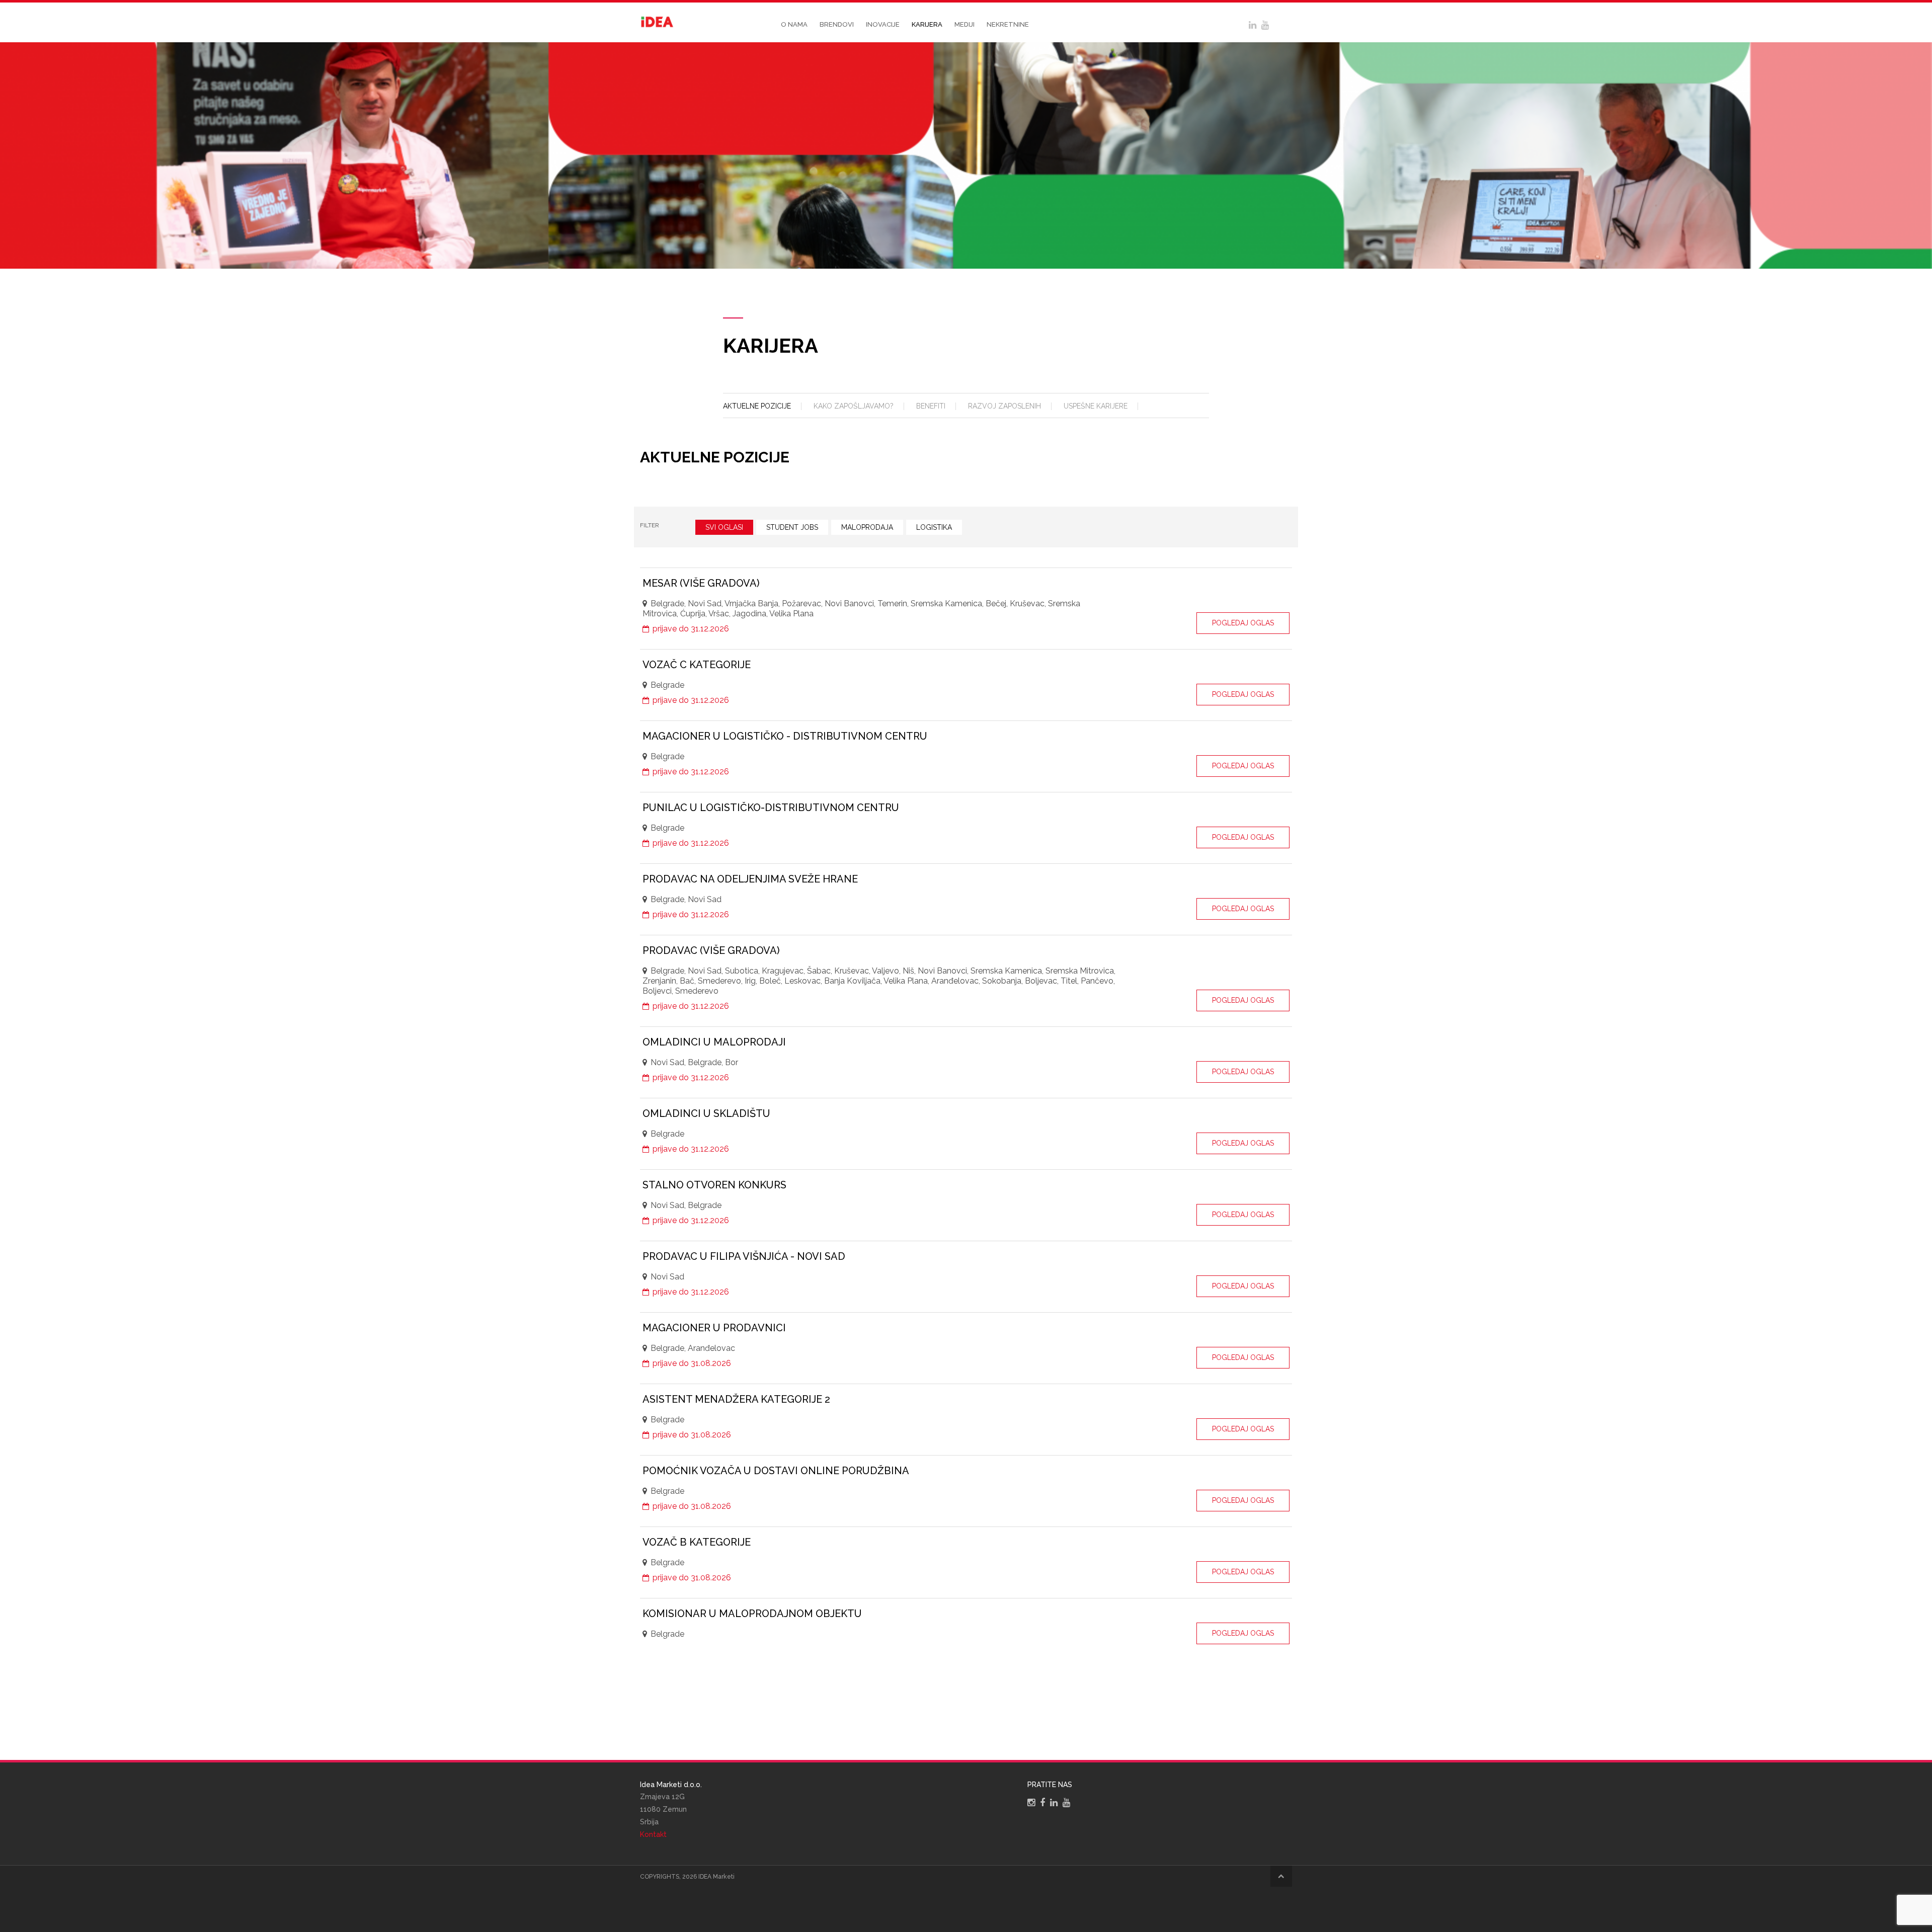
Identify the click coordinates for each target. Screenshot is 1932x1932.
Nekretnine (1008, 24)
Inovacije (883, 24)
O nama (794, 24)
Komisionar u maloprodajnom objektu (752, 1614)
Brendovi (837, 24)
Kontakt (653, 1834)
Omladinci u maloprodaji (714, 1042)
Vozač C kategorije (697, 665)
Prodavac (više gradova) (711, 950)
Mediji (964, 24)
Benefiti (931, 406)
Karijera (927, 24)
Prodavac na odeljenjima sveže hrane (750, 879)
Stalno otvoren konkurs (714, 1185)
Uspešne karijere (1096, 406)
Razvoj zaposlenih (1004, 406)
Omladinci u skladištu (706, 1113)
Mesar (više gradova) (701, 583)
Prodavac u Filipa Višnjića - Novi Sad (744, 1256)
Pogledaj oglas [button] (1243, 623)
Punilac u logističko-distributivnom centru (771, 808)
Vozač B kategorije (697, 1542)
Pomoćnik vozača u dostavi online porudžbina (776, 1471)
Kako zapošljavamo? (854, 406)
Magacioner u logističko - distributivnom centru (785, 736)
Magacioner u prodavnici (714, 1328)
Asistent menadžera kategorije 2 (736, 1399)
